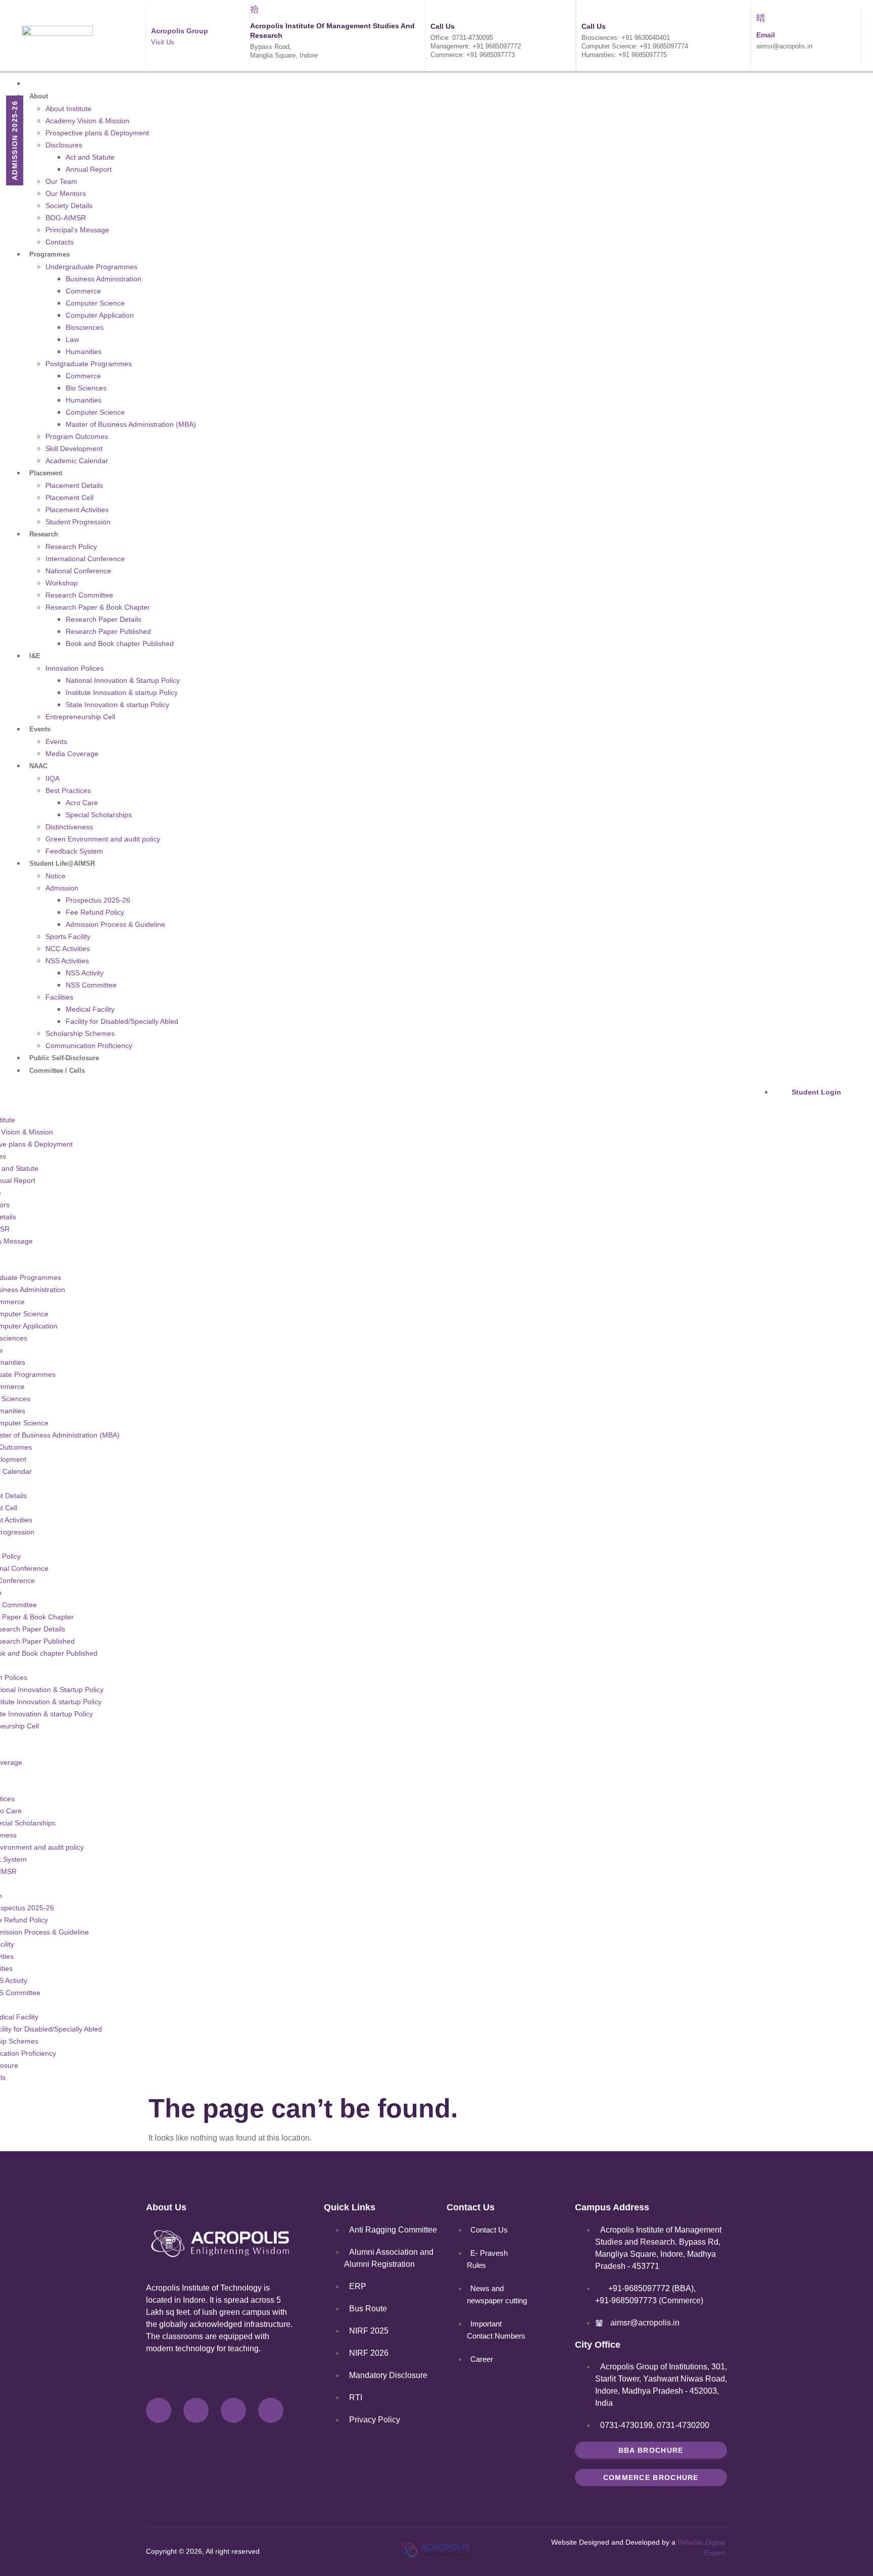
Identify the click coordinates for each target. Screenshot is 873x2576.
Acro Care (82, 803)
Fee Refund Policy (95, 912)
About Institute (68, 109)
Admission (62, 888)
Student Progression (78, 522)
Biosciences (85, 327)
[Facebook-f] (159, 2410)
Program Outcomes (77, 436)
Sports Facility (68, 936)
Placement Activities (77, 510)
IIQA (53, 778)
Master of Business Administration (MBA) (131, 424)
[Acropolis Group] (156, 14)
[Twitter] (196, 2410)
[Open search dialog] (711, 1080)
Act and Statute (90, 157)
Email (766, 35)
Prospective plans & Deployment (97, 133)
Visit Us (163, 42)
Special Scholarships (99, 815)
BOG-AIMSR (66, 218)
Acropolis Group (180, 31)
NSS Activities (67, 961)
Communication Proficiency (89, 1046)
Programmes (50, 254)
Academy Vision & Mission (87, 121)
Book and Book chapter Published (120, 643)
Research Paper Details (104, 619)
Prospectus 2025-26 (98, 900)
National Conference (78, 571)
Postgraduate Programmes (89, 364)
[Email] (761, 18)
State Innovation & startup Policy (117, 705)
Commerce (83, 291)
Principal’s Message (77, 230)
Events (40, 729)
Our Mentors (66, 193)
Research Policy (71, 547)
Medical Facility (90, 1009)
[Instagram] (233, 2410)
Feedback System (74, 851)
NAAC (38, 766)
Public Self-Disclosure (64, 1058)
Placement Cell (69, 498)
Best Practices (68, 790)
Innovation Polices (75, 668)
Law (72, 339)
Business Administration (104, 279)
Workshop (62, 583)
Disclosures (64, 145)
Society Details (69, 206)
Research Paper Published (108, 631)
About (39, 96)
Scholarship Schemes (80, 1033)
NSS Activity (85, 973)
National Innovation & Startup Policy (123, 680)
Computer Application (100, 315)
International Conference (85, 559)
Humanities (84, 352)
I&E (35, 656)
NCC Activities (68, 949)
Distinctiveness (69, 827)
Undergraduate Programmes (91, 267)
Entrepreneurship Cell (80, 717)
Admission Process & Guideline (115, 924)
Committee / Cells (57, 1071)
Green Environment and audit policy (103, 839)
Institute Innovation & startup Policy (122, 692)
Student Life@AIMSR (62, 863)
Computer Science (95, 303)
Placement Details (74, 485)
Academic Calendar (77, 461)
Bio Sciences (86, 388)
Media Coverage (72, 754)
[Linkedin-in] (271, 2410)
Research (44, 534)
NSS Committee (91, 985)
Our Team (61, 181)
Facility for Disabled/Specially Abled (122, 1021)
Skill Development (74, 449)
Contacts (60, 242)
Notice (56, 876)
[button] (337, 1083)
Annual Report (89, 169)
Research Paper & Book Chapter (98, 607)
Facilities (59, 997)
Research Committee (79, 595)
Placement (46, 473)
